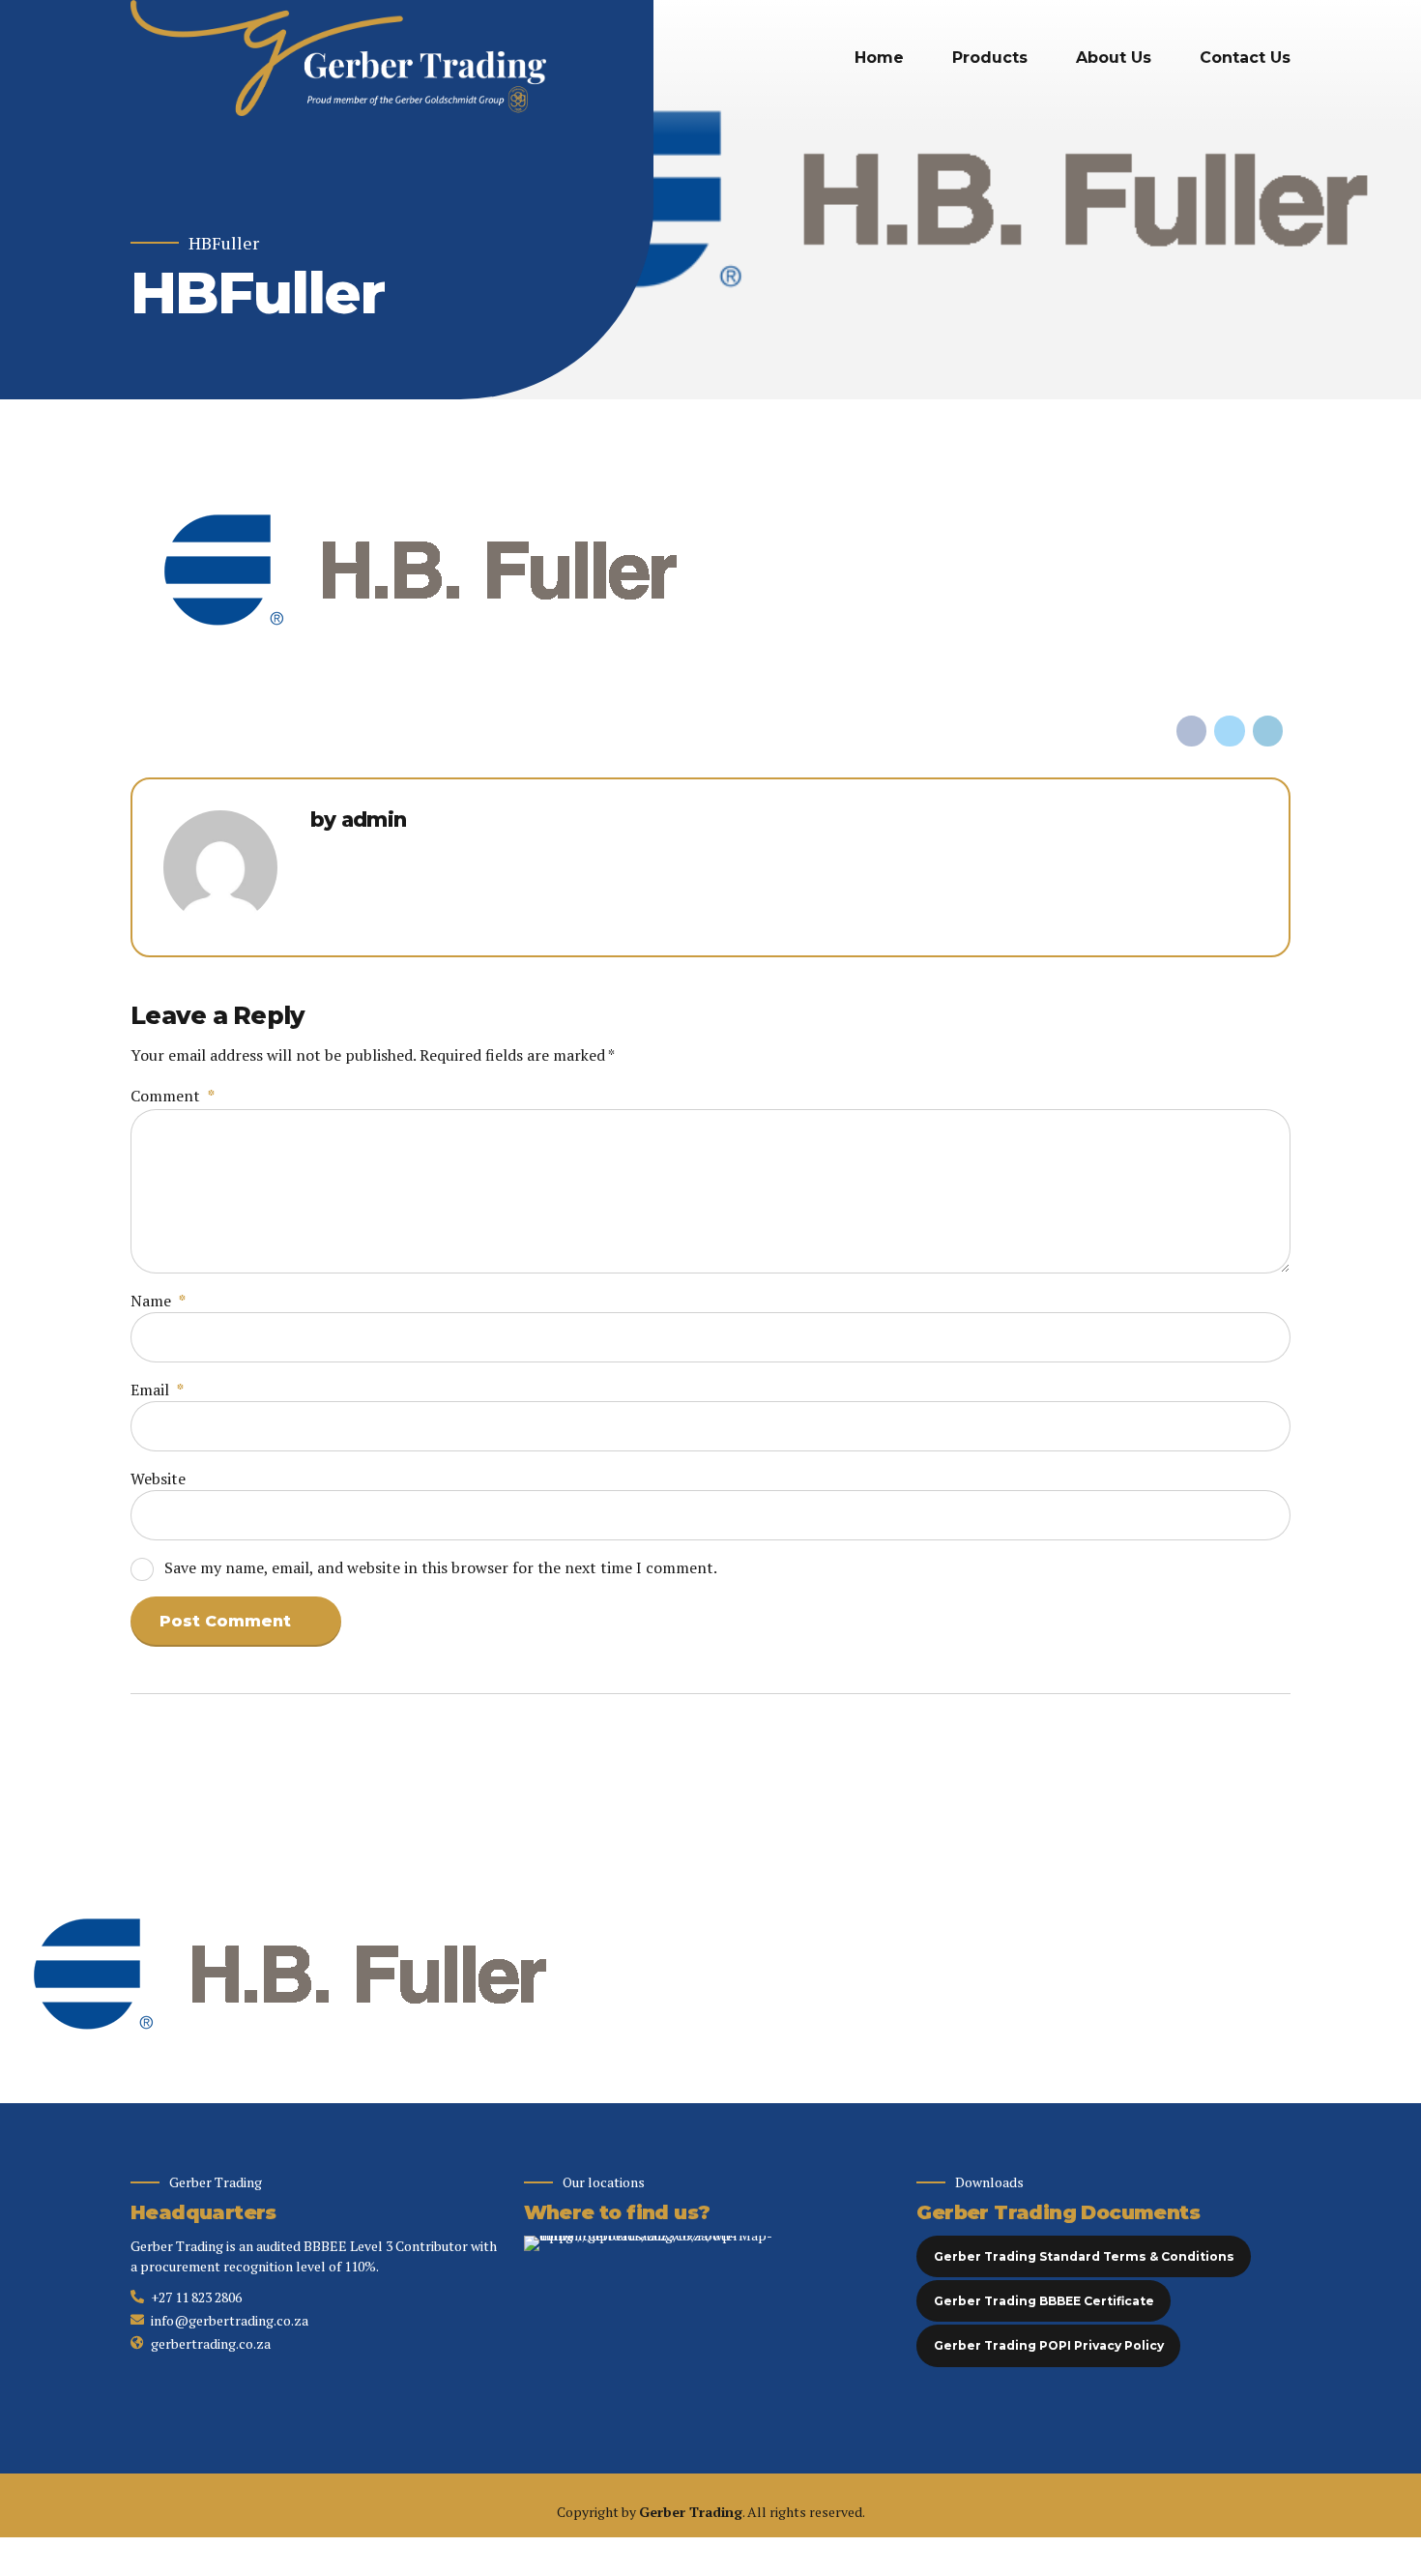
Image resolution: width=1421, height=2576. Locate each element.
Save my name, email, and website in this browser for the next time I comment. (441, 1567)
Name (158, 1301)
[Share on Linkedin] (1268, 731)
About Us (1114, 58)
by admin (359, 820)
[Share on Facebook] (1192, 731)
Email (157, 1390)
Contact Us (1245, 58)
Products (990, 58)
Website (158, 1478)
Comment (173, 1096)
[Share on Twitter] (1230, 731)
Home (879, 58)
